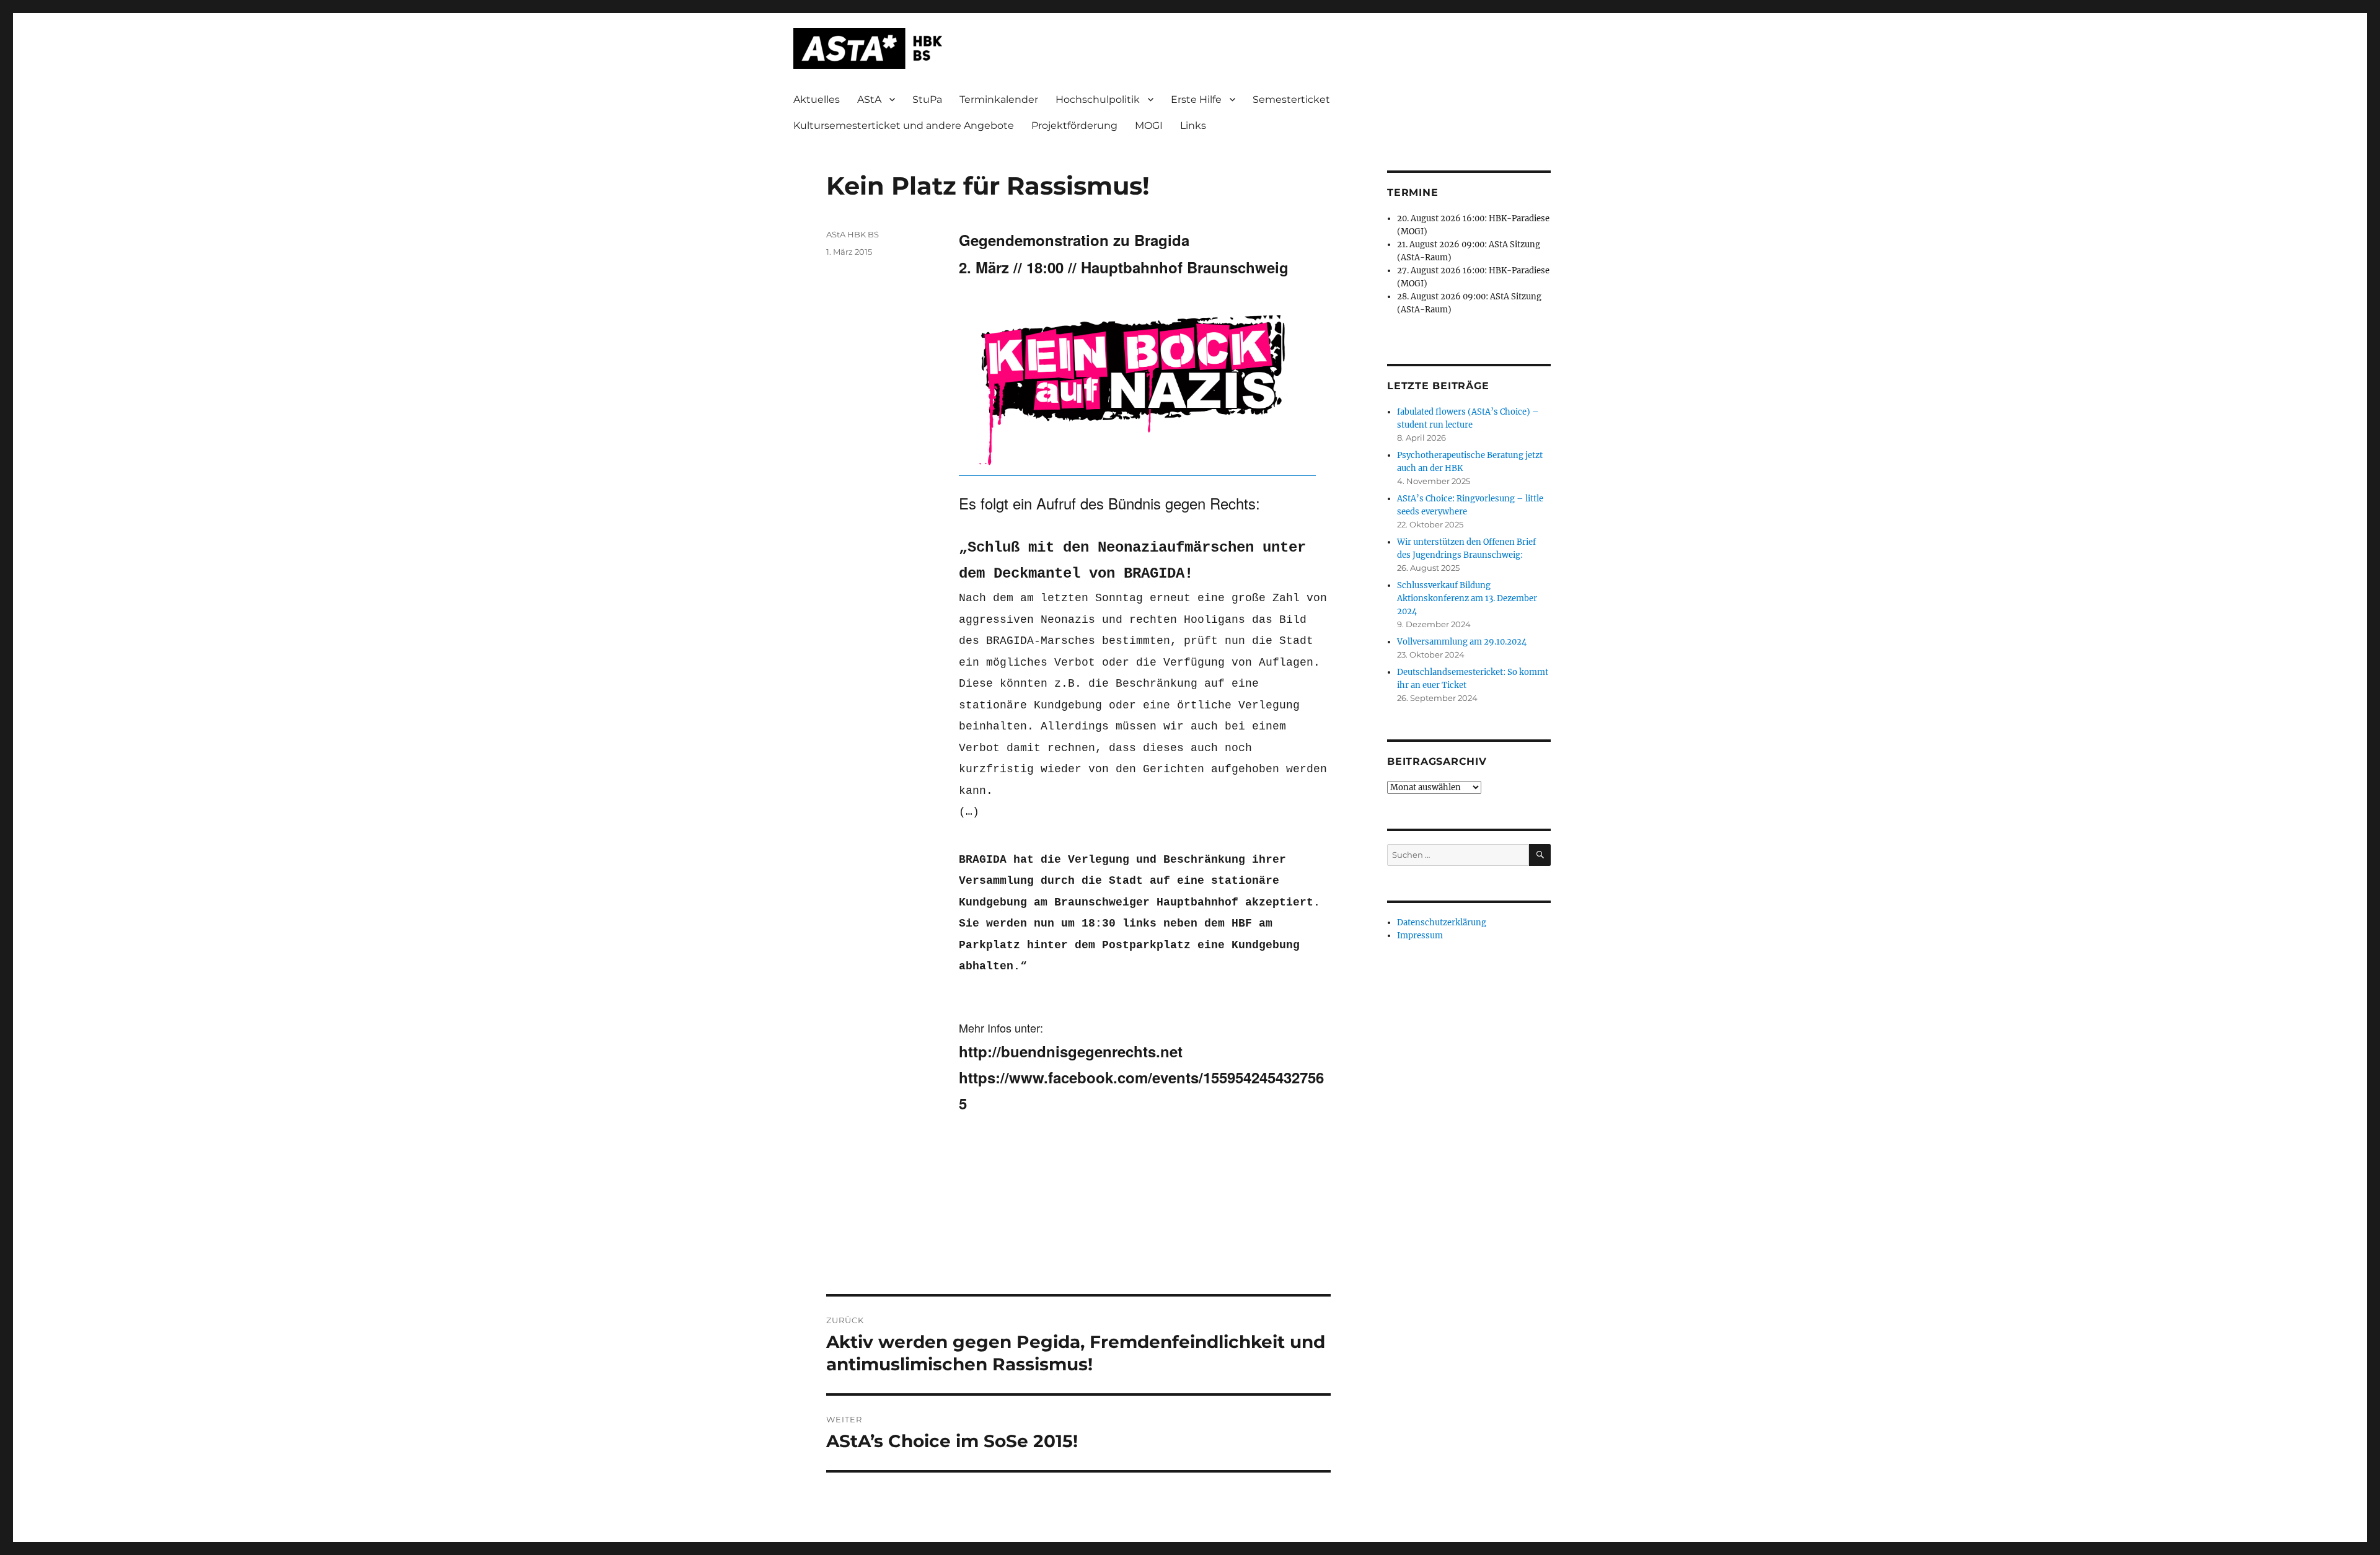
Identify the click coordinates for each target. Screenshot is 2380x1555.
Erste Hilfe (1196, 99)
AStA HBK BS (853, 234)
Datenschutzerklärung (1442, 923)
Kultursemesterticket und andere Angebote (904, 126)
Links (1193, 126)
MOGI (1149, 126)
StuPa (927, 99)
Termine (1413, 192)
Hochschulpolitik (1098, 99)
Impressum (1420, 936)
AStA (869, 99)
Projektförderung (1074, 126)
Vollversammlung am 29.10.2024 (1462, 642)
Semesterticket (1291, 99)
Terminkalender (999, 99)
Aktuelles (817, 99)
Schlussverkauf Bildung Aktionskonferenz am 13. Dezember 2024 (1467, 598)
